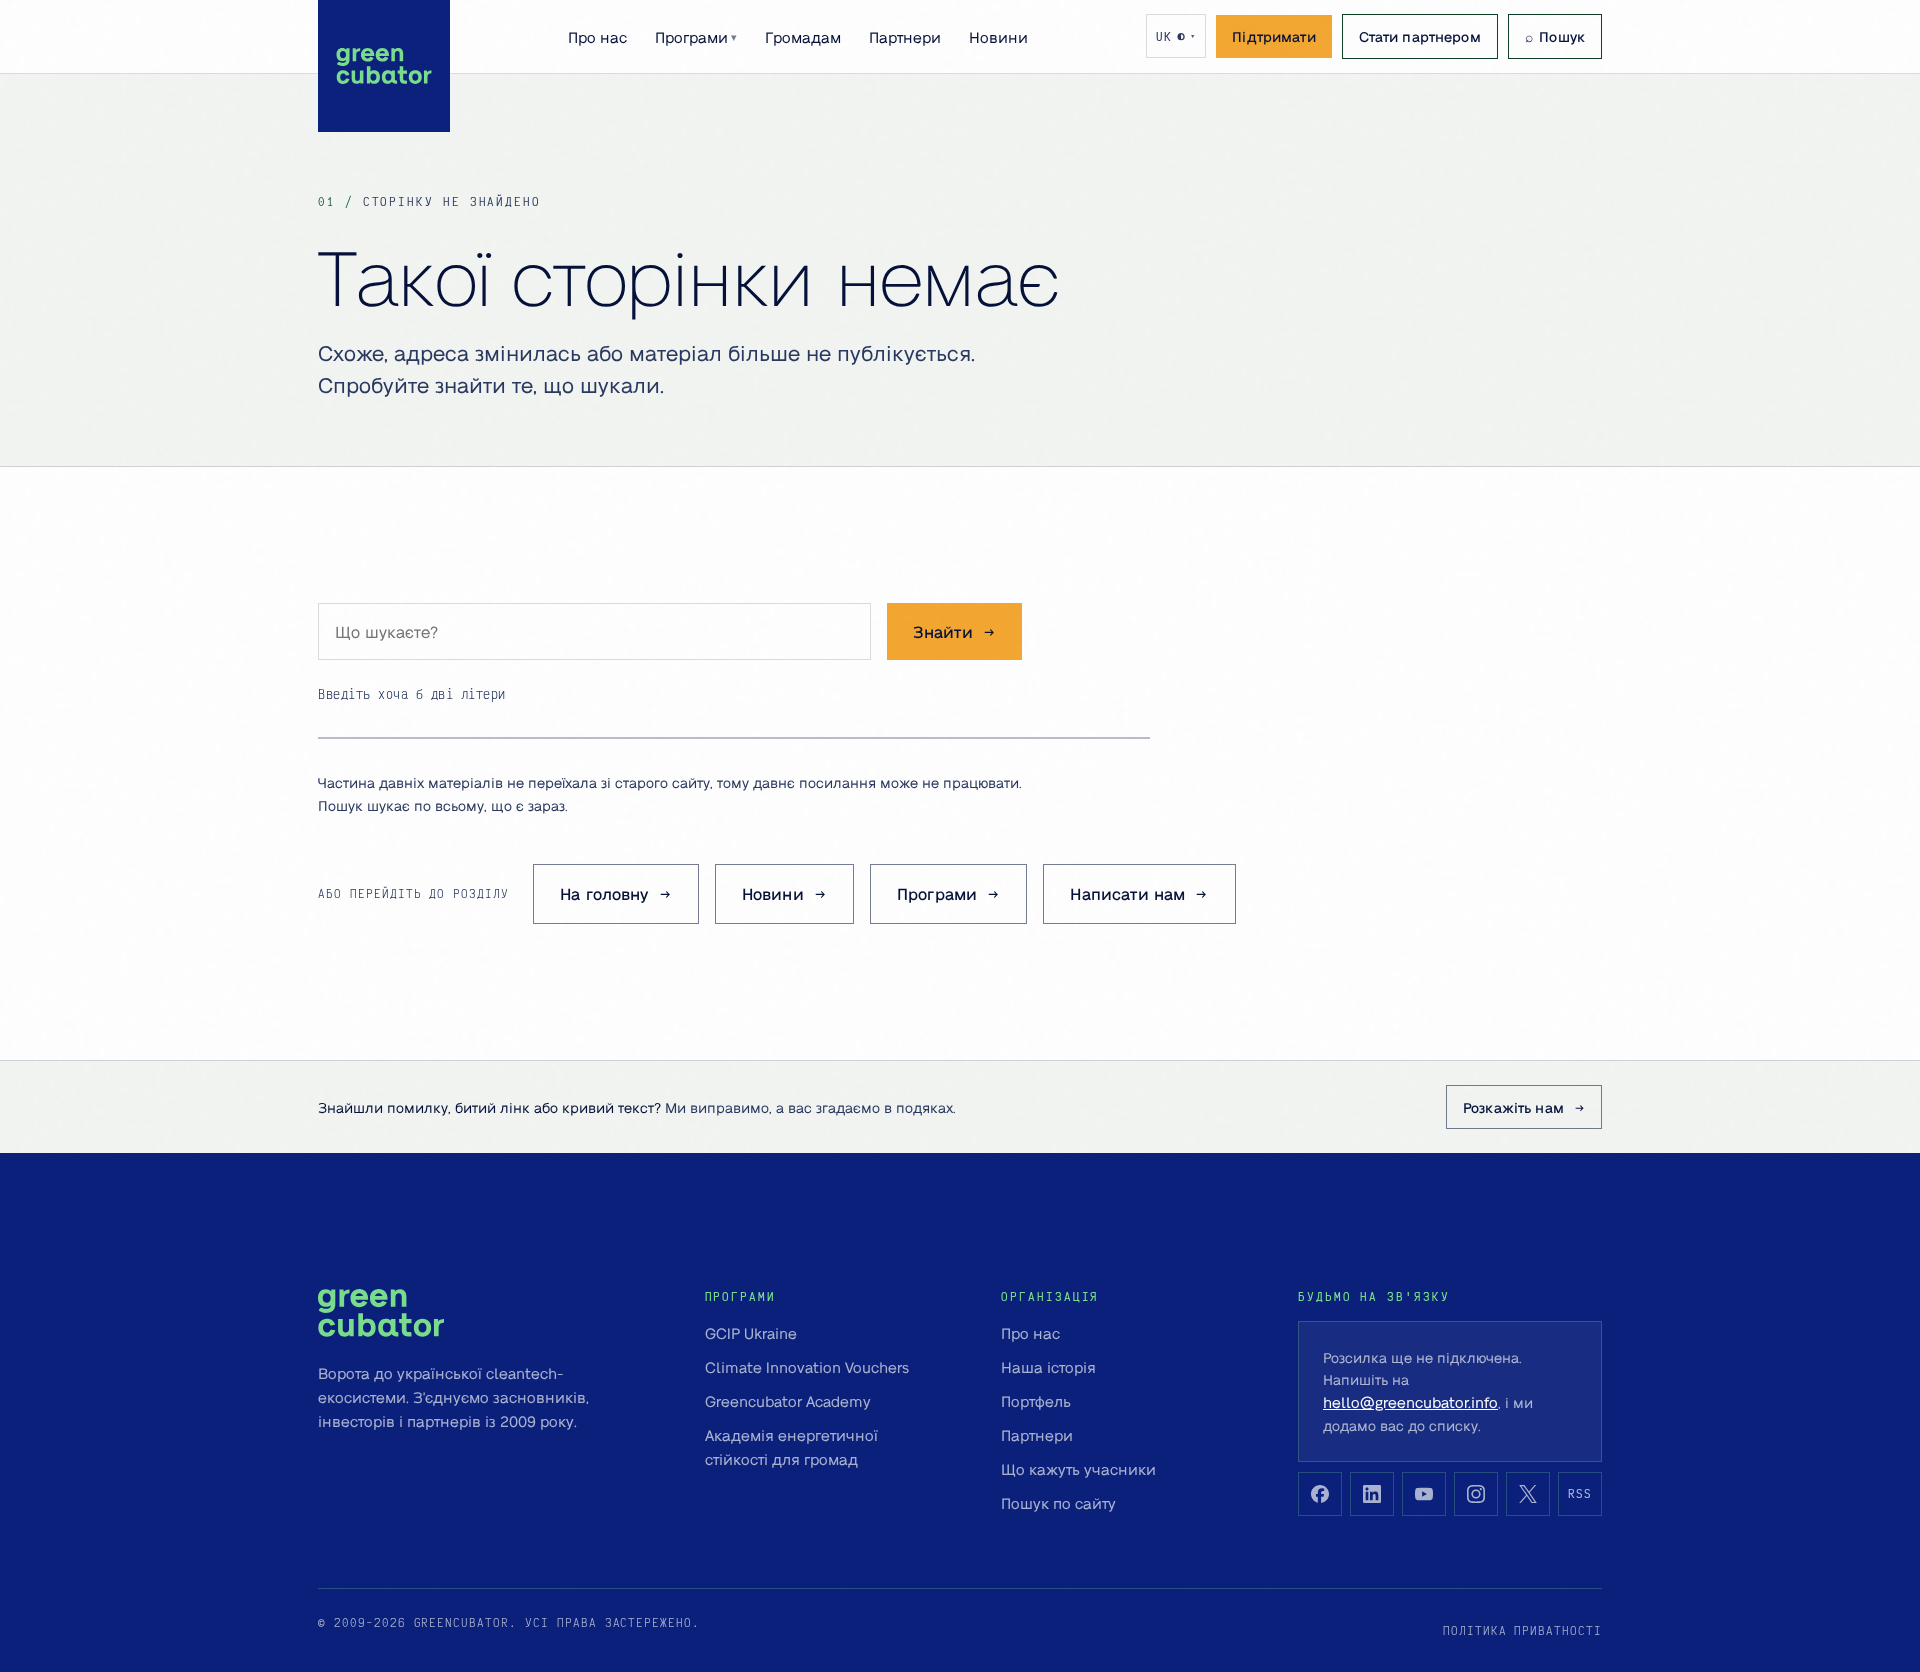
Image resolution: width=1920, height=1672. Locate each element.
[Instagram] (1476, 1494)
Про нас (597, 37)
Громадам (803, 37)
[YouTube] (1424, 1494)
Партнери (905, 37)
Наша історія (1048, 1367)
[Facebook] (1320, 1494)
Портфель (1036, 1401)
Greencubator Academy (788, 1401)
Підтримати (1273, 36)
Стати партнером (1420, 36)
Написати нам (1127, 893)
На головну (604, 893)
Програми (696, 37)
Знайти (943, 631)
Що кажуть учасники (1078, 1469)
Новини (998, 37)
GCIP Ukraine (751, 1333)
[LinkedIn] (1372, 1494)
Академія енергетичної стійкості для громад (791, 1447)
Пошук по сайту (1058, 1503)
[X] (1528, 1494)
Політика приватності (1522, 1630)
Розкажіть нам (1513, 1107)
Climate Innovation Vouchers (807, 1367)
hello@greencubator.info (1410, 1402)
